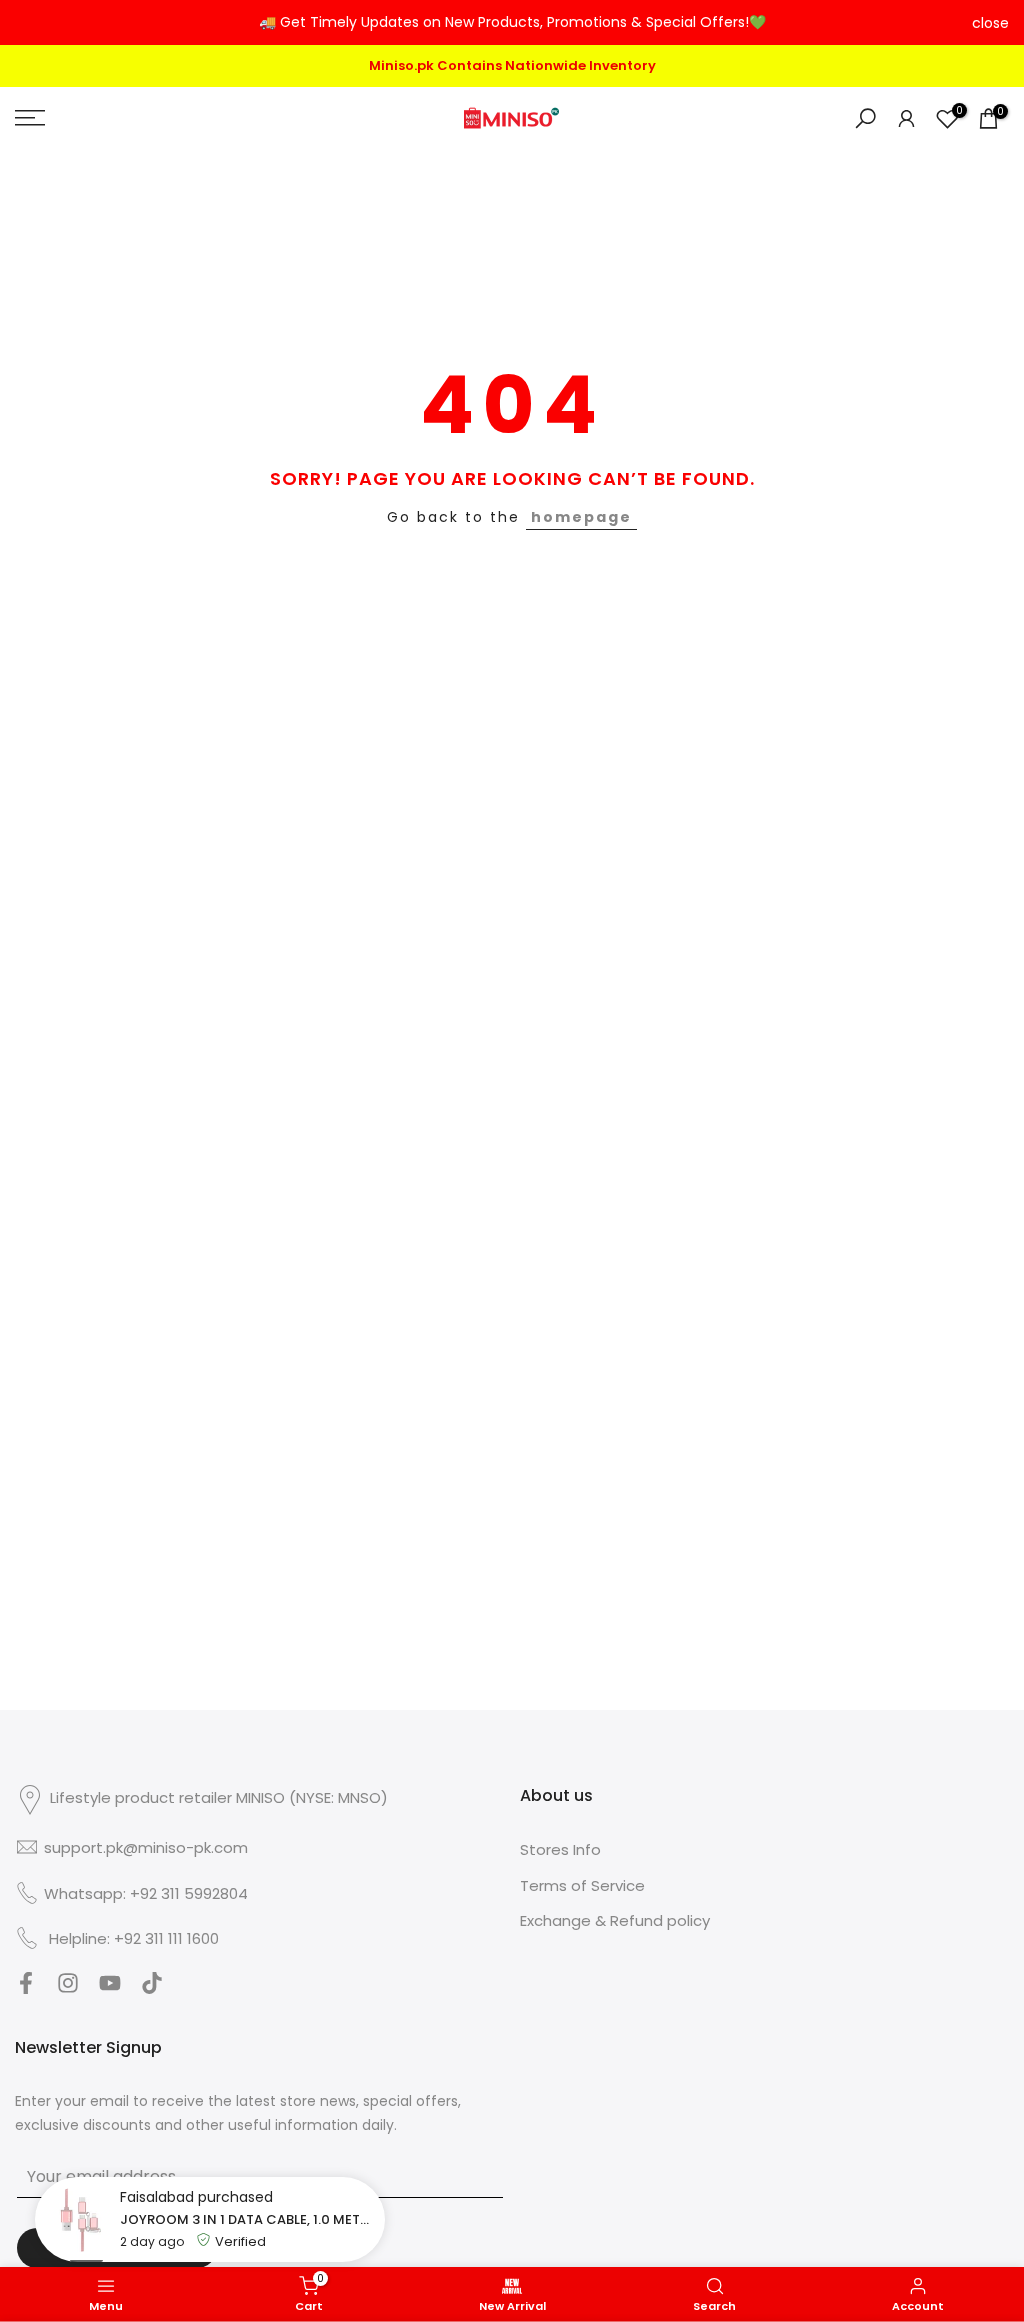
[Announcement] (512, 23)
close (33, 23)
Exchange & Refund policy (615, 1917)
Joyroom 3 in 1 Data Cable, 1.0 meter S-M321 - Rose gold (247, 2219)
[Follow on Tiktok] (152, 1986)
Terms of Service (582, 1882)
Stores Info (560, 1846)
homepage (581, 514)
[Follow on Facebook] (26, 1986)
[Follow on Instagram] (68, 1986)
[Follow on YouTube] (110, 1986)
